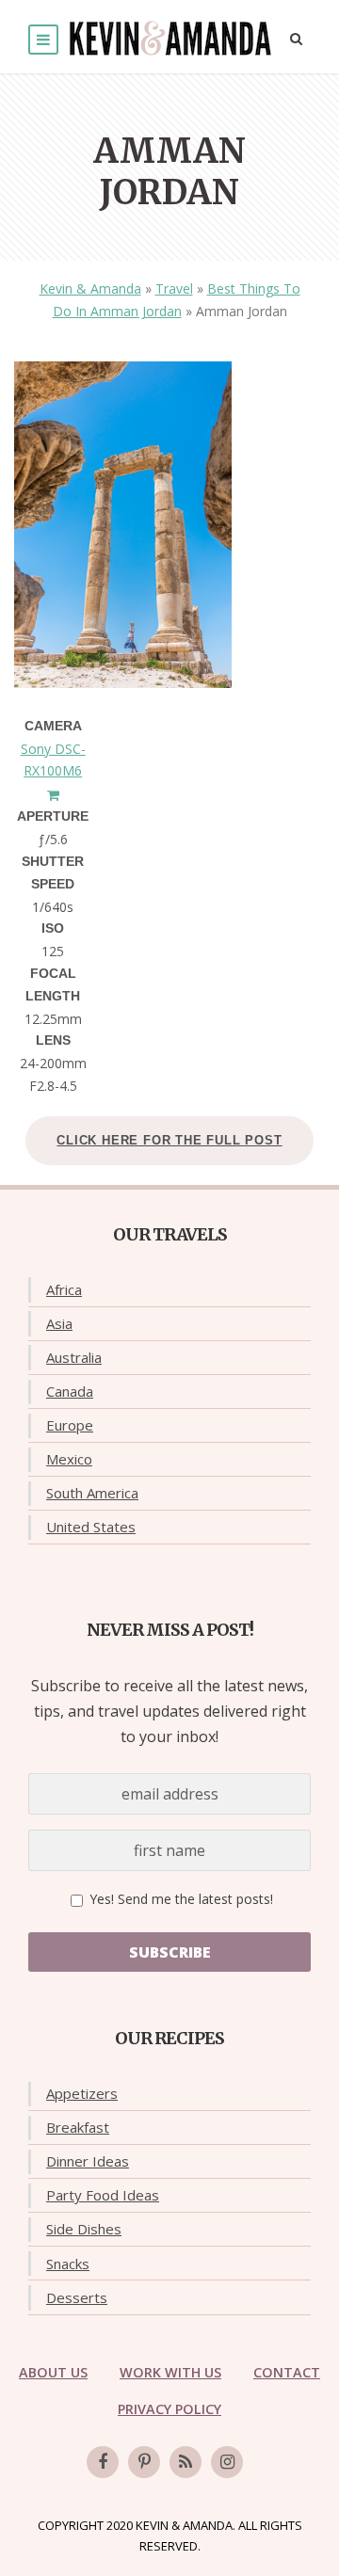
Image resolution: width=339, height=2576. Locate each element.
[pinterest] (144, 2462)
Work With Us (170, 2372)
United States (91, 1527)
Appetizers (82, 2093)
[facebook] (103, 2462)
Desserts (77, 2297)
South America (92, 1493)
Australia (74, 1357)
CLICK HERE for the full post (169, 1140)
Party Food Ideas (103, 2195)
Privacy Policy (169, 2409)
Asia (59, 1323)
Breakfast (78, 2127)
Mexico (69, 1459)
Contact (287, 2372)
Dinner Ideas (88, 2161)
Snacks (68, 2264)
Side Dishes (84, 2229)
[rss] (186, 2462)
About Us (53, 2372)
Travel (174, 288)
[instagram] (227, 2462)
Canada (70, 1391)
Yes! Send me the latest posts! (179, 1899)
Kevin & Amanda (90, 288)
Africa (64, 1289)
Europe (70, 1425)
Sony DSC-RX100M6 (53, 760)
